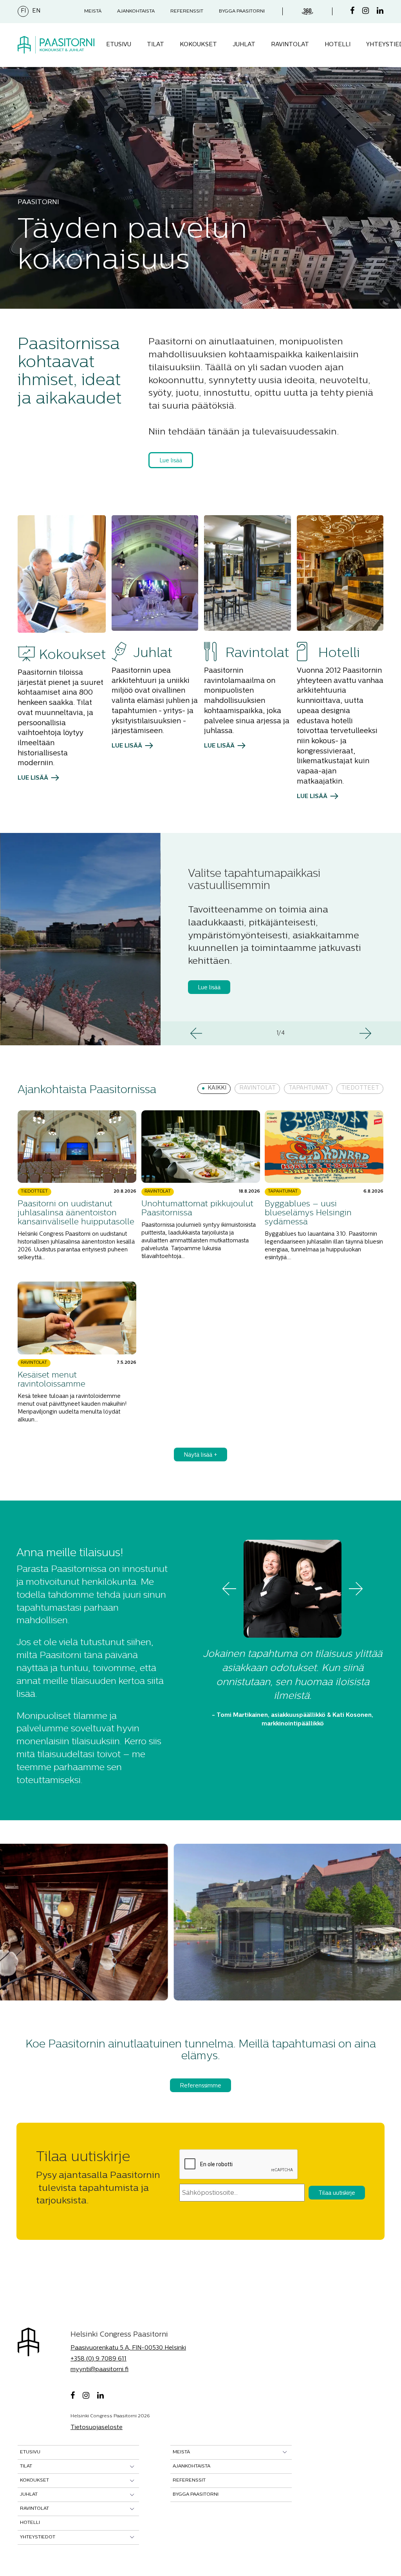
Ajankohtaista (136, 11)
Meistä (93, 11)
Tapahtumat (308, 1088)
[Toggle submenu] (132, 2466)
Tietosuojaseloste (97, 2428)
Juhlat (244, 45)
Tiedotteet (360, 1088)
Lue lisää (171, 461)
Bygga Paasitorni (242, 11)
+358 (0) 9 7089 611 (98, 2359)
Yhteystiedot (38, 2537)
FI (23, 11)
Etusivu (119, 45)
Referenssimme (200, 2086)
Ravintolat (290, 45)
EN (36, 11)
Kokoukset (198, 45)
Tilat (155, 45)
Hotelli (338, 45)
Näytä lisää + (200, 1455)
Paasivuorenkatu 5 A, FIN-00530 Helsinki (128, 2348)
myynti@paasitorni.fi (99, 2370)
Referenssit (187, 11)
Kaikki (217, 1088)
